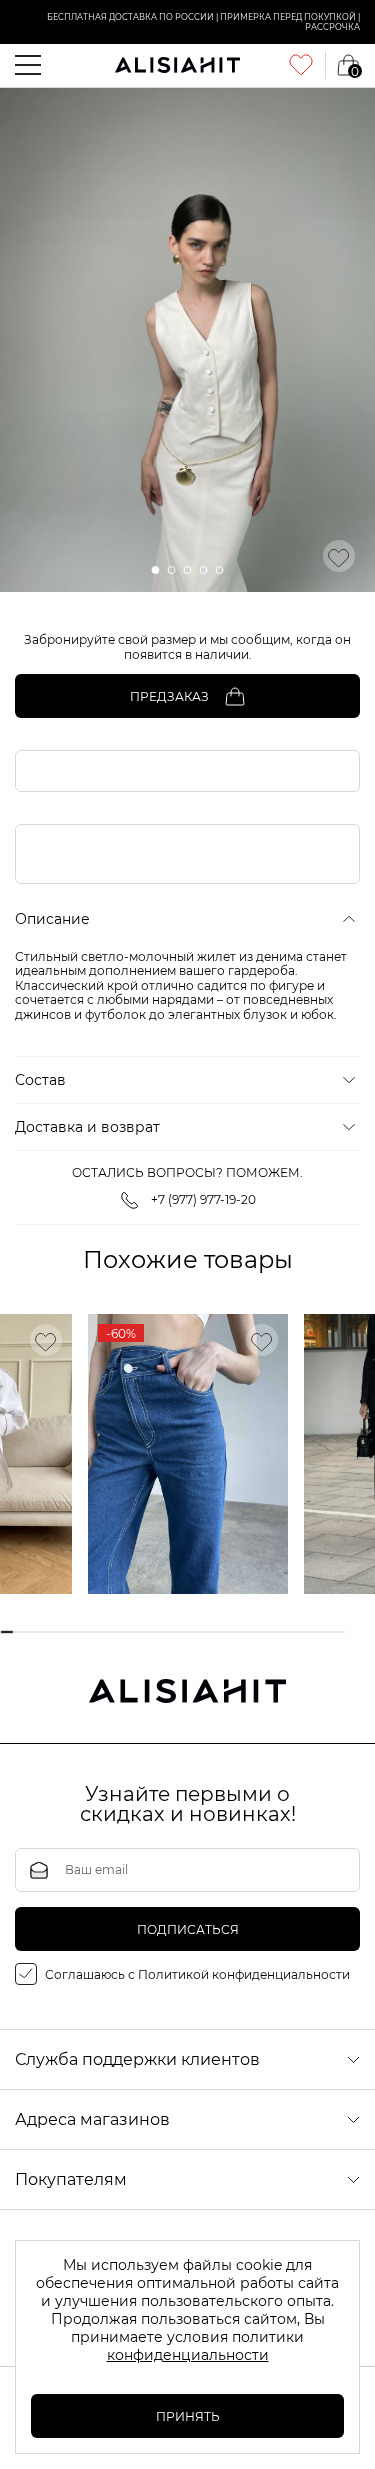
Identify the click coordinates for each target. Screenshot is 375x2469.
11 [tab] (150, 1632)
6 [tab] (79, 1632)
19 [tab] (265, 1632)
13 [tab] (179, 1632)
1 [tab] (7, 1632)
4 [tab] (50, 1632)
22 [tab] (309, 1632)
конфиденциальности (188, 2355)
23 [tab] (323, 1632)
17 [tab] (237, 1632)
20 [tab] (280, 1632)
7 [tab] (93, 1632)
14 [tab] (194, 1632)
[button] (156, 570)
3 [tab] (35, 1632)
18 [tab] (251, 1632)
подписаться (188, 1929)
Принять (188, 2416)
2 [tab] (21, 1632)
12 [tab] (165, 1632)
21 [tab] (294, 1632)
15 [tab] (208, 1632)
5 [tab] (64, 1632)
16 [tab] (222, 1632)
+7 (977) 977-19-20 (203, 1199)
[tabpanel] (188, 1454)
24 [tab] (337, 1632)
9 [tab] (122, 1632)
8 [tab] (107, 1632)
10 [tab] (136, 1632)
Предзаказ (169, 696)
